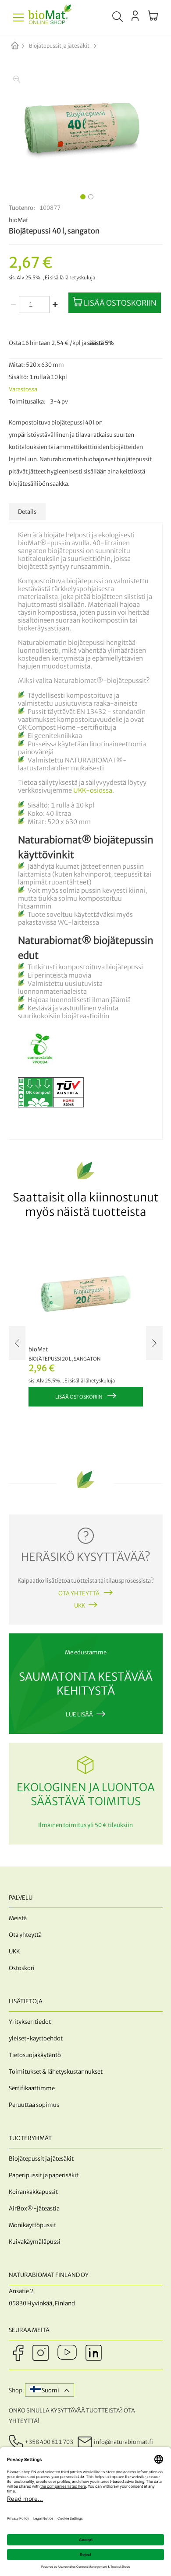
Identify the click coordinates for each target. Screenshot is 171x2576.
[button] (82, 195)
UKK (80, 1606)
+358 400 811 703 (49, 2442)
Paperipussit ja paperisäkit (44, 2175)
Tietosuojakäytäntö (35, 2055)
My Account (135, 16)
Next (154, 1343)
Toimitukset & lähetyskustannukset (56, 2072)
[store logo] (50, 17)
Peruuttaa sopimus (34, 2105)
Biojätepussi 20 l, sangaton (64, 1359)
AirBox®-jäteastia (34, 2209)
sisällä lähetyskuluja (73, 278)
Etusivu (22, 46)
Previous (17, 1343)
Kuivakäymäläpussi (35, 2242)
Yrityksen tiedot (30, 2022)
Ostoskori (22, 1968)
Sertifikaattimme (32, 2088)
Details (27, 512)
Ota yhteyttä (79, 1593)
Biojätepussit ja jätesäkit (59, 46)
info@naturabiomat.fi (123, 2442)
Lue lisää (79, 1714)
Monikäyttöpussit (32, 2225)
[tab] (27, 512)
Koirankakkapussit (33, 2192)
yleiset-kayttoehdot (36, 2038)
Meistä (18, 1918)
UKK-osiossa (93, 790)
